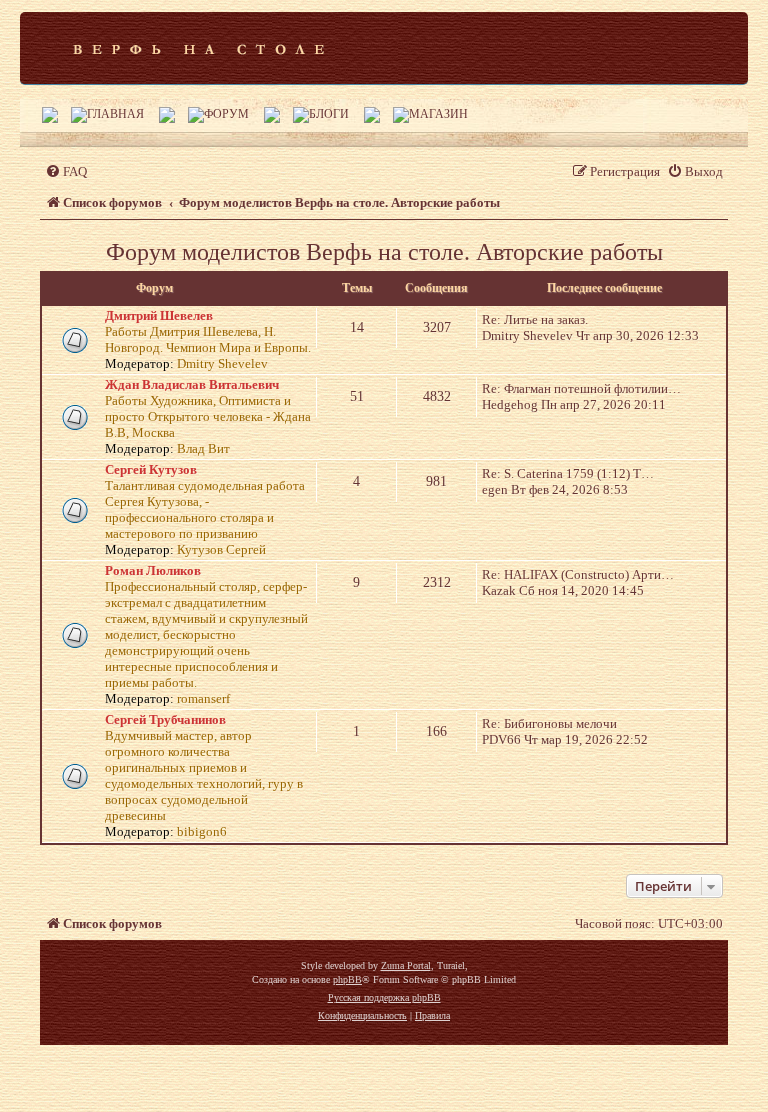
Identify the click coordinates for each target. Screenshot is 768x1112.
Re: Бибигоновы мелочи (549, 723)
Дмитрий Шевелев (159, 315)
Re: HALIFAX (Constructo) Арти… (578, 574)
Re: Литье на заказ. (535, 319)
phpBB (347, 979)
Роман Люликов (153, 570)
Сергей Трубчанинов (165, 719)
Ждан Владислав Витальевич (192, 384)
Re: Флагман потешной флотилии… (581, 388)
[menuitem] (66, 171)
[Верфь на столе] (198, 48)
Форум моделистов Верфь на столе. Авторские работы (384, 252)
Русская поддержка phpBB (384, 997)
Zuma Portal (406, 965)
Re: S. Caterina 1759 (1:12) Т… (568, 473)
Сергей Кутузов (151, 469)
